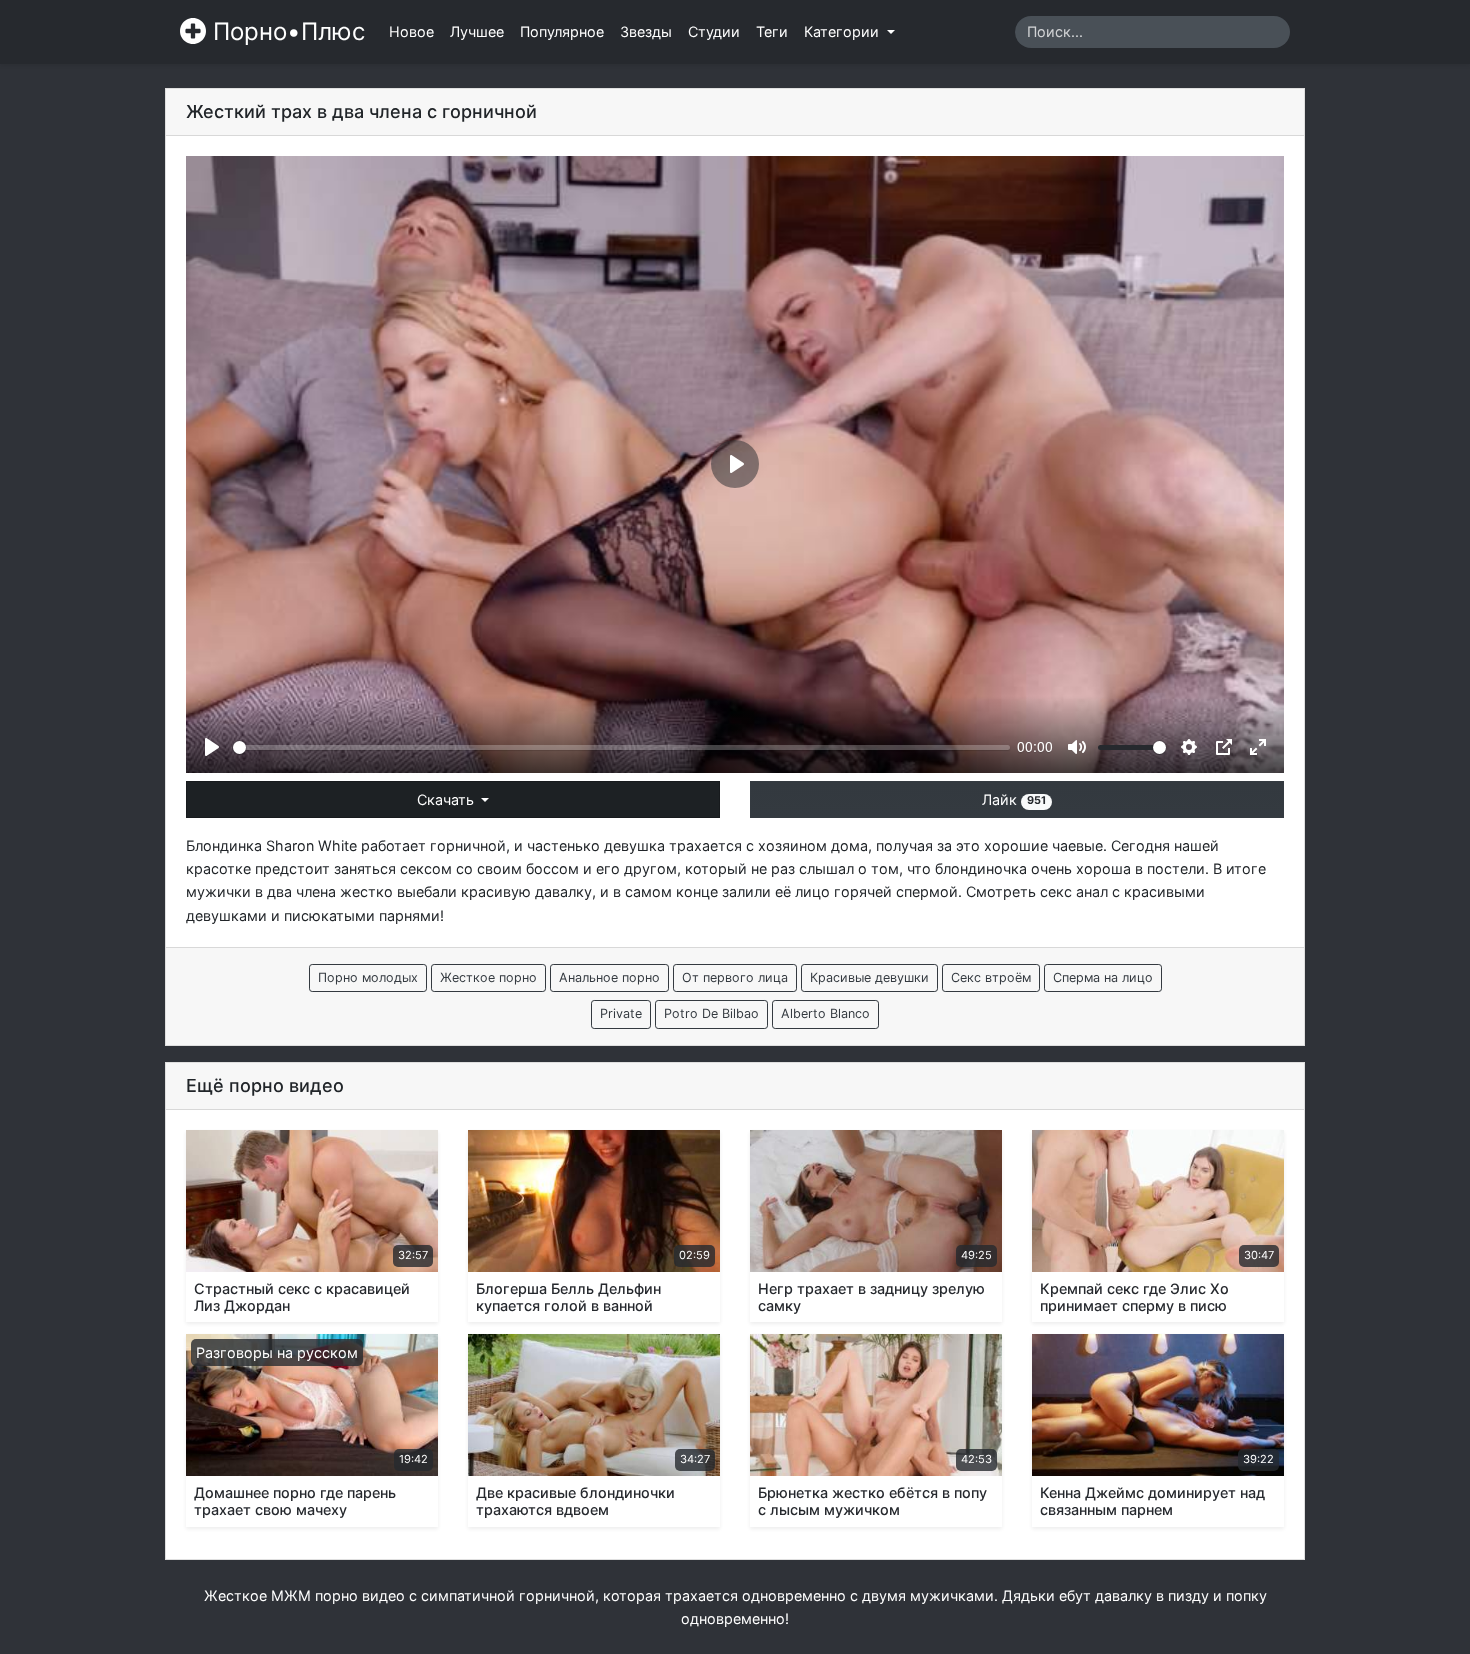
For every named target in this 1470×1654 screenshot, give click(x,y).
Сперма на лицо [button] (1103, 977)
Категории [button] (843, 31)
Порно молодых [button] (368, 977)
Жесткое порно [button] (488, 977)
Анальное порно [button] (609, 977)
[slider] (621, 747)
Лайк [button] (1014, 799)
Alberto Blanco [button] (825, 1013)
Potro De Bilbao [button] (711, 1013)
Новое (411, 31)
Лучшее (477, 31)
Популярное (562, 31)
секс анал (1074, 891)
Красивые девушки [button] (869, 977)
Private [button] (621, 1013)
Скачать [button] (447, 799)
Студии (714, 31)
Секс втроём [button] (991, 977)
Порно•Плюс (285, 31)
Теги (772, 31)
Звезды (646, 31)
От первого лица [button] (735, 977)
